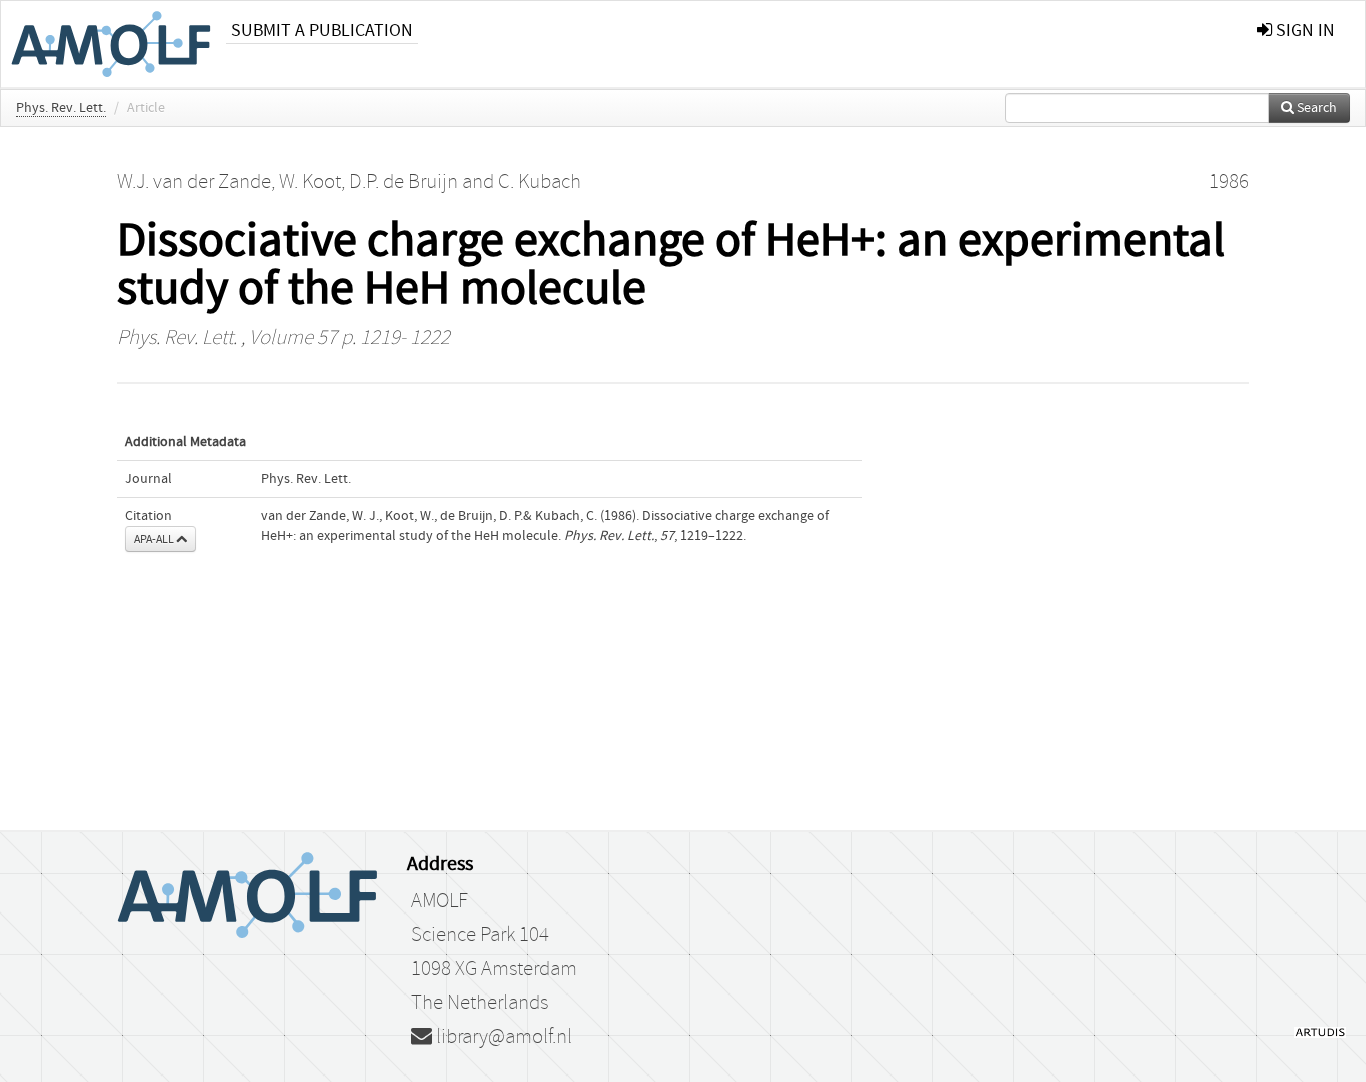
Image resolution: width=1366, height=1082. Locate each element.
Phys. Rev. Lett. (61, 108)
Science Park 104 (480, 935)
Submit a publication (322, 30)
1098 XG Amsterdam (494, 969)
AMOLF (439, 901)
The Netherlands (479, 1003)
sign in (1303, 30)
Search (1315, 108)
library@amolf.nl (502, 1037)
